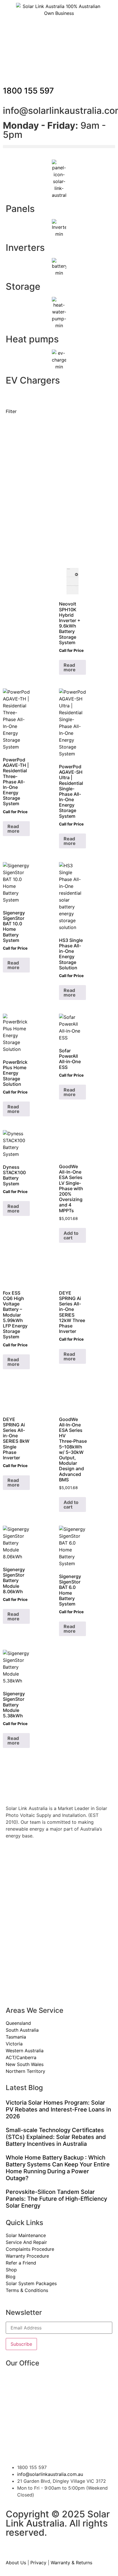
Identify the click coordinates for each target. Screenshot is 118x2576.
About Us (16, 2563)
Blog (11, 2277)
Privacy (38, 2563)
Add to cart (71, 1235)
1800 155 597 (28, 91)
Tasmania (16, 2037)
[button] (59, 147)
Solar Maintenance (26, 2235)
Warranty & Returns (71, 2563)
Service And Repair (26, 2242)
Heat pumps (32, 339)
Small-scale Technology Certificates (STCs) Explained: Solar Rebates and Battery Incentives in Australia (56, 2137)
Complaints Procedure (30, 2249)
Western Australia (25, 2051)
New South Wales (25, 2064)
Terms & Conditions (27, 2290)
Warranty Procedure (27, 2256)
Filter (11, 411)
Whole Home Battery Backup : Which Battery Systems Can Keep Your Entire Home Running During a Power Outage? (58, 2168)
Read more (70, 667)
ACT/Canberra (21, 2057)
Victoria (14, 2044)
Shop (11, 2270)
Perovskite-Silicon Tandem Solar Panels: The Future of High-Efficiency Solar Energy (56, 2199)
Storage (23, 286)
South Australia (22, 2030)
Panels (20, 209)
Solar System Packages (31, 2283)
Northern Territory (25, 2071)
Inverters (25, 248)
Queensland (18, 2023)
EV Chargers (33, 380)
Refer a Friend (21, 2263)
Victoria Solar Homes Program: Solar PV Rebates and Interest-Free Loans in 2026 (58, 2109)
